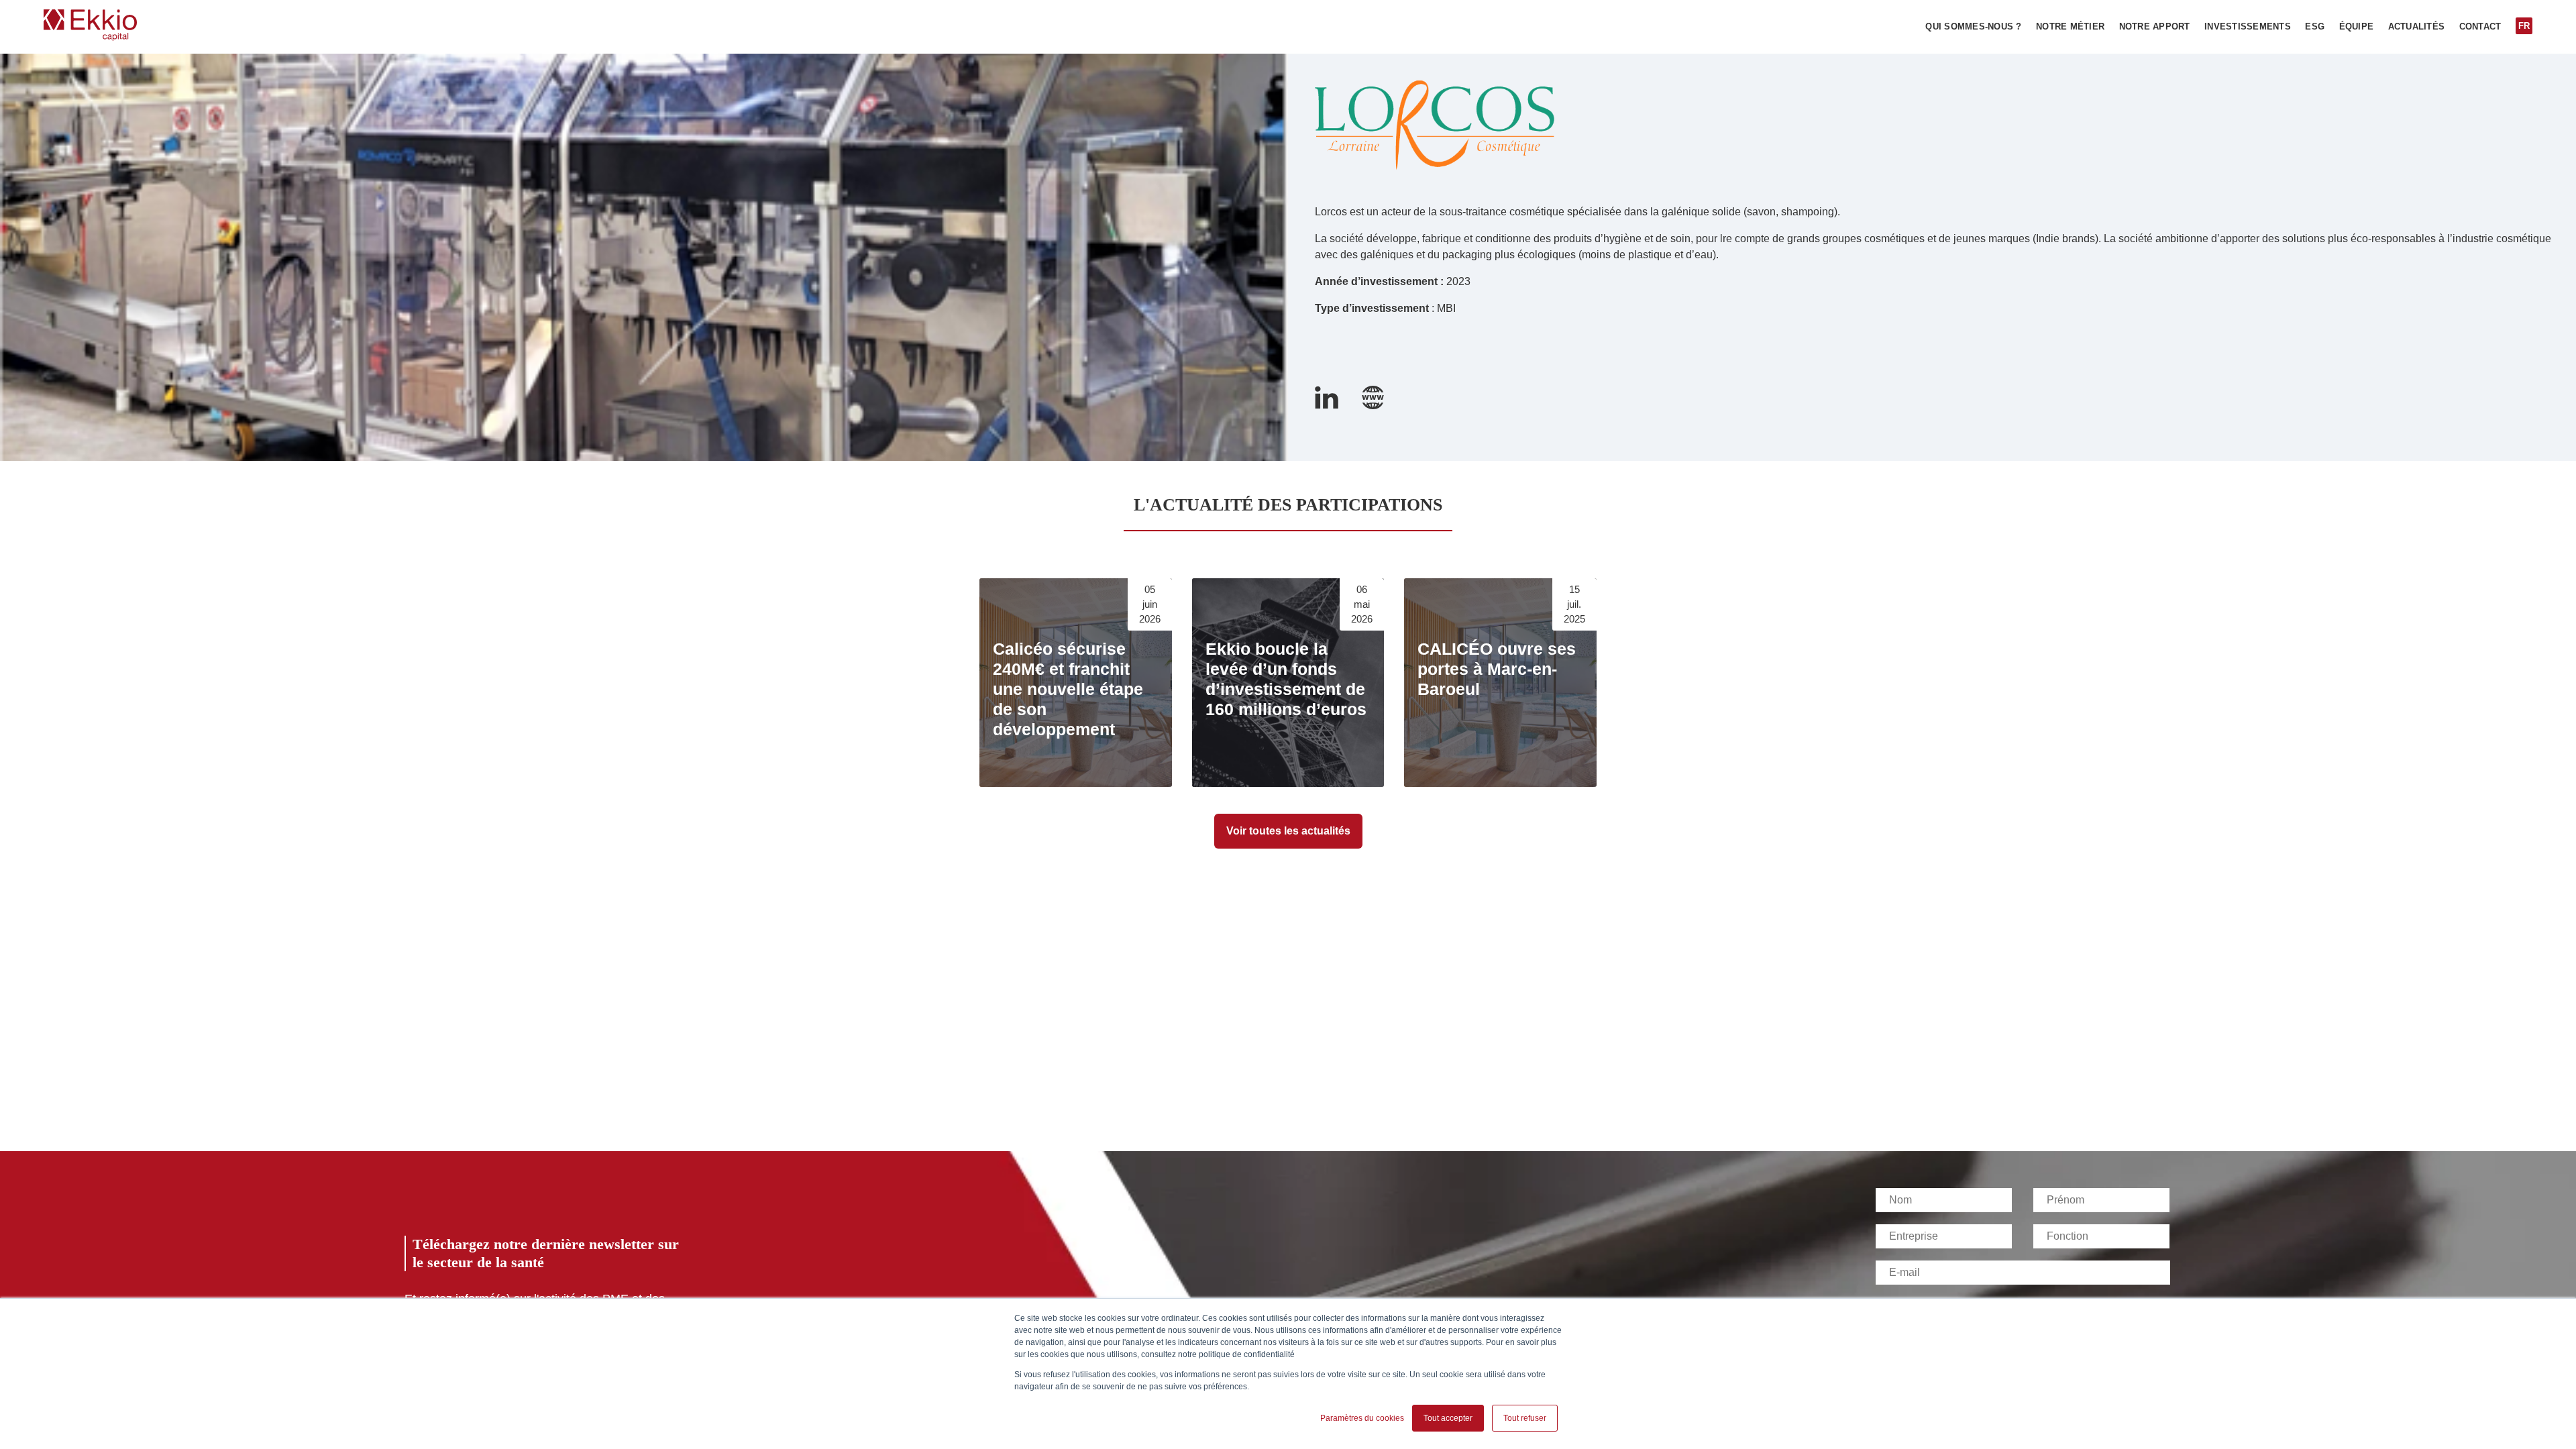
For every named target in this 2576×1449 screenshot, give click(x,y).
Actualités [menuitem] (2417, 27)
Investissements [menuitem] (2248, 27)
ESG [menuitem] (2315, 27)
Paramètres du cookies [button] (1362, 1418)
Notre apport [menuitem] (2155, 27)
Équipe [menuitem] (2357, 27)
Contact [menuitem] (2480, 27)
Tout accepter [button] (1448, 1418)
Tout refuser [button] (1525, 1418)
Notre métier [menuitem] (2070, 27)
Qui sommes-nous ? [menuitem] (1973, 27)
